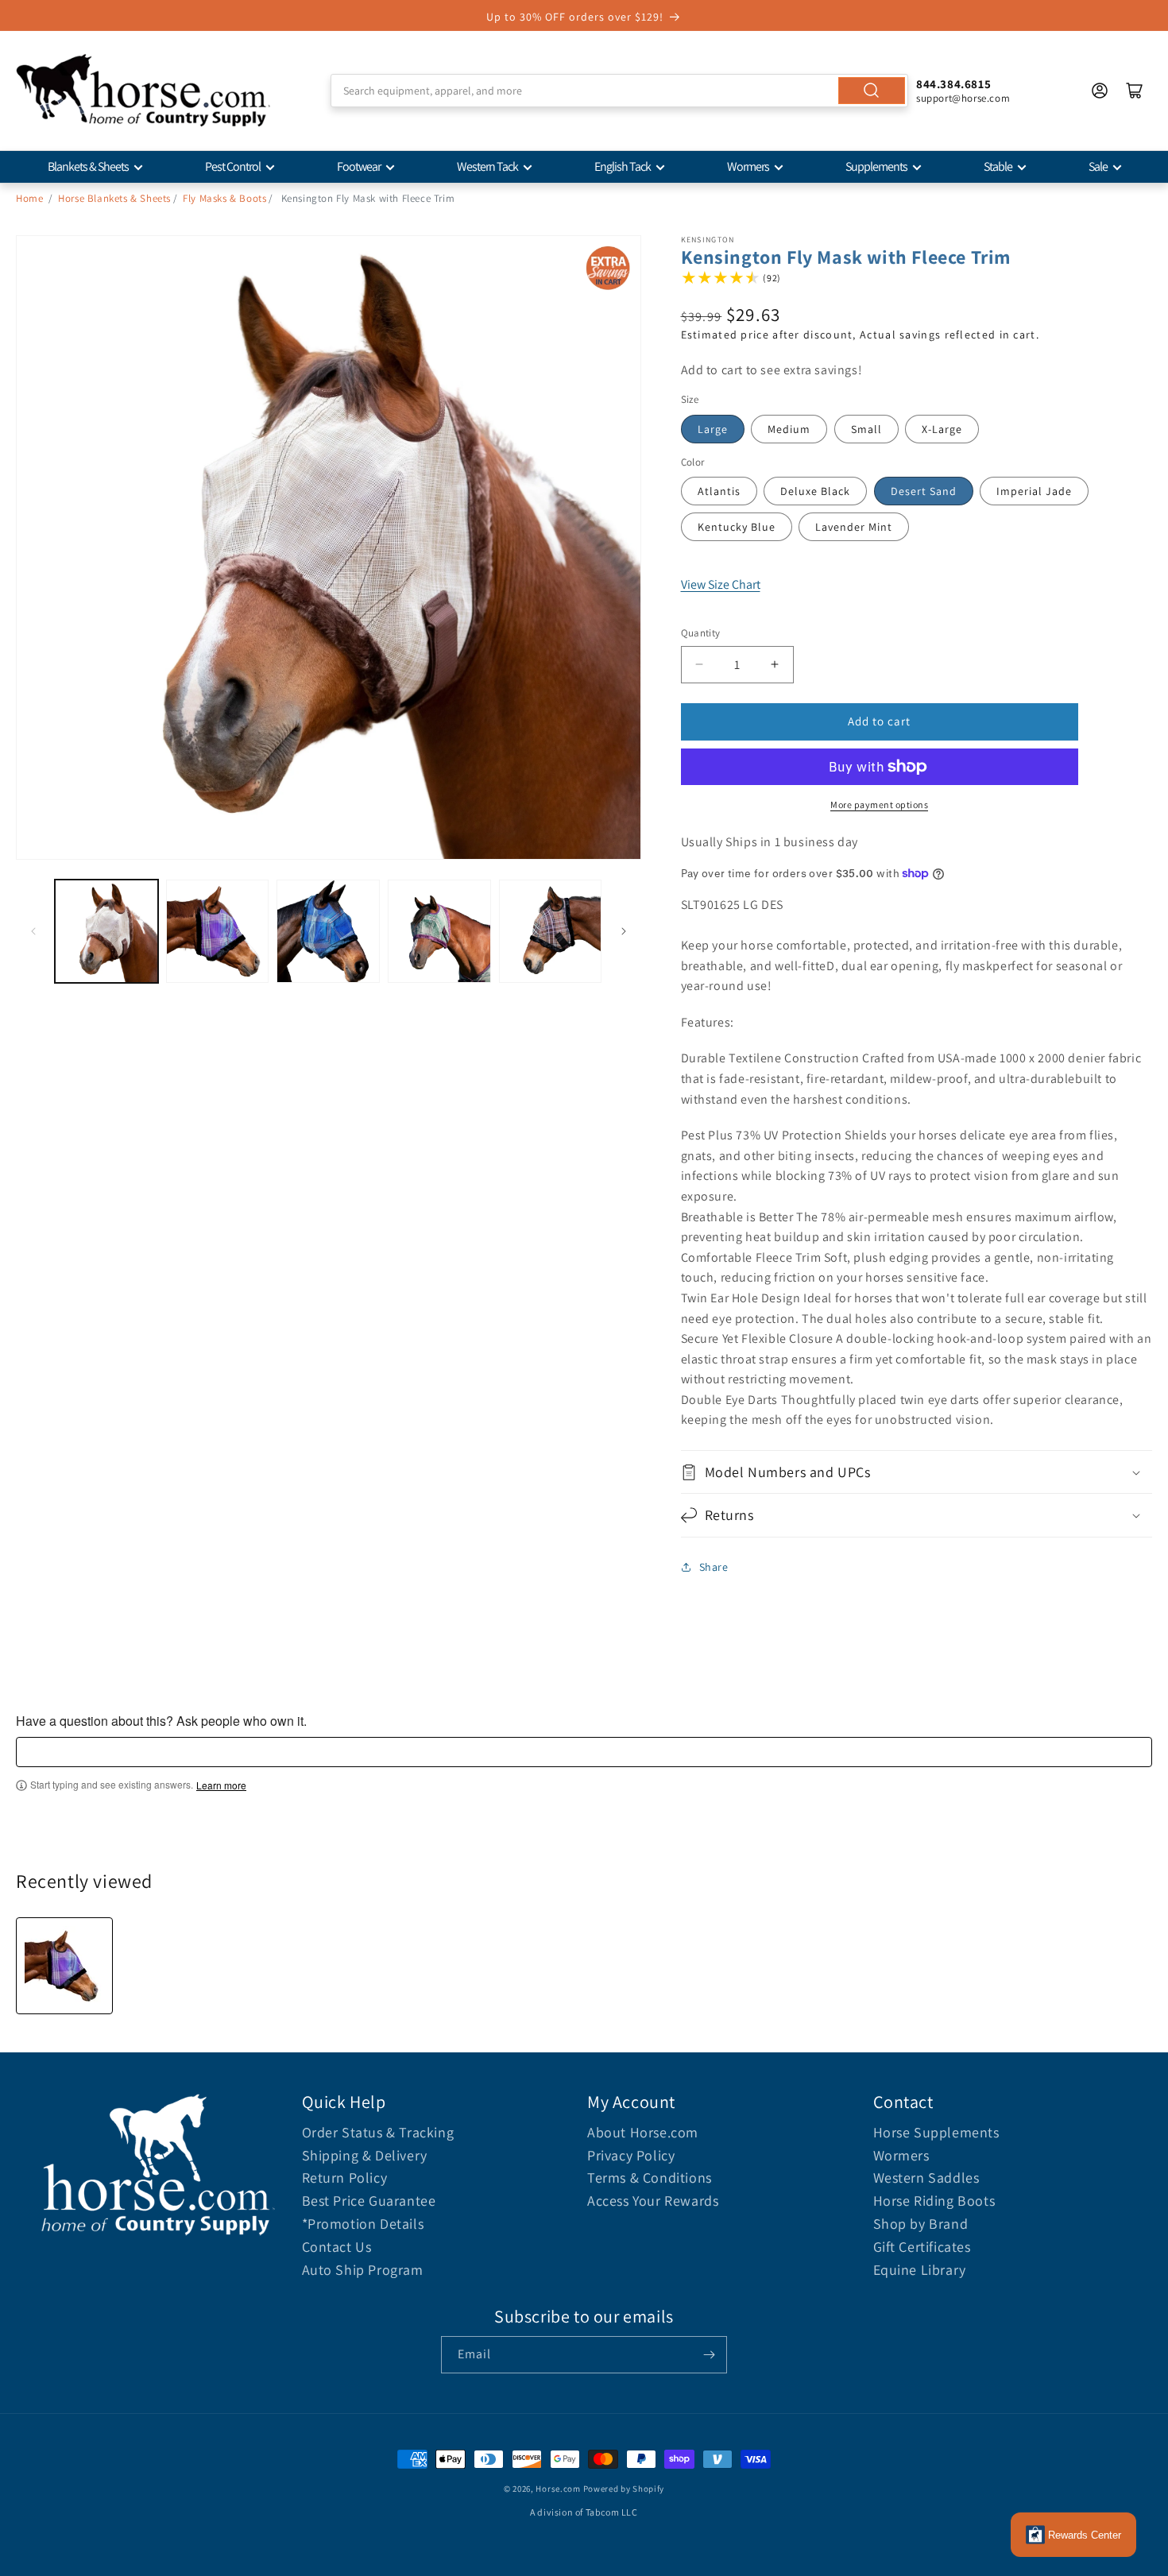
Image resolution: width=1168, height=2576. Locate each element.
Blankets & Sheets (88, 166)
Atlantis (719, 491)
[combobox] (619, 91)
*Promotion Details (363, 2224)
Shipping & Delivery (365, 2155)
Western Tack (487, 166)
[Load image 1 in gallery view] (106, 931)
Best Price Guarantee (369, 2201)
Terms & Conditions (650, 2178)
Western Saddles (926, 2178)
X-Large (942, 429)
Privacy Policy (631, 2155)
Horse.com (558, 2489)
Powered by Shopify (624, 2489)
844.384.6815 (953, 84)
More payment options (879, 805)
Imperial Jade (1034, 491)
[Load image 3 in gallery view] (328, 931)
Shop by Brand (921, 2224)
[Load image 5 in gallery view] (551, 931)
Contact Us (337, 2247)
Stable (998, 166)
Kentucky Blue (737, 527)
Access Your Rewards (653, 2201)
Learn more (221, 1785)
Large (713, 429)
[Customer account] (1100, 91)
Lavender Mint (854, 527)
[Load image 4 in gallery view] (439, 931)
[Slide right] (624, 931)
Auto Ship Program (363, 2270)
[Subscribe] (709, 2355)
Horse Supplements (936, 2132)
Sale (1098, 166)
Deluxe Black (815, 491)
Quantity (701, 633)
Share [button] (714, 1567)
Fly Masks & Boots (224, 198)
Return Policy (345, 2178)
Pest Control (233, 166)
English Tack (623, 166)
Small (866, 429)
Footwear (359, 166)
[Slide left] (33, 931)
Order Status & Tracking (378, 2132)
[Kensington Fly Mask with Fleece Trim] (64, 1966)
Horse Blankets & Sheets (114, 198)
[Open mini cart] (1135, 91)
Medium (789, 429)
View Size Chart (721, 584)
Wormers (748, 166)
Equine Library (920, 2270)
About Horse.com (643, 2132)
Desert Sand (924, 491)
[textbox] (584, 1752)
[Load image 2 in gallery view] (218, 931)
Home (29, 198)
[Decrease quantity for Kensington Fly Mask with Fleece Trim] (700, 665)
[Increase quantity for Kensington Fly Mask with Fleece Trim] (775, 665)
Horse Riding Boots (934, 2201)
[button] (917, 1472)
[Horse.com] (143, 91)
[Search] (872, 91)
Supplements (876, 166)
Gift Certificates (922, 2247)
